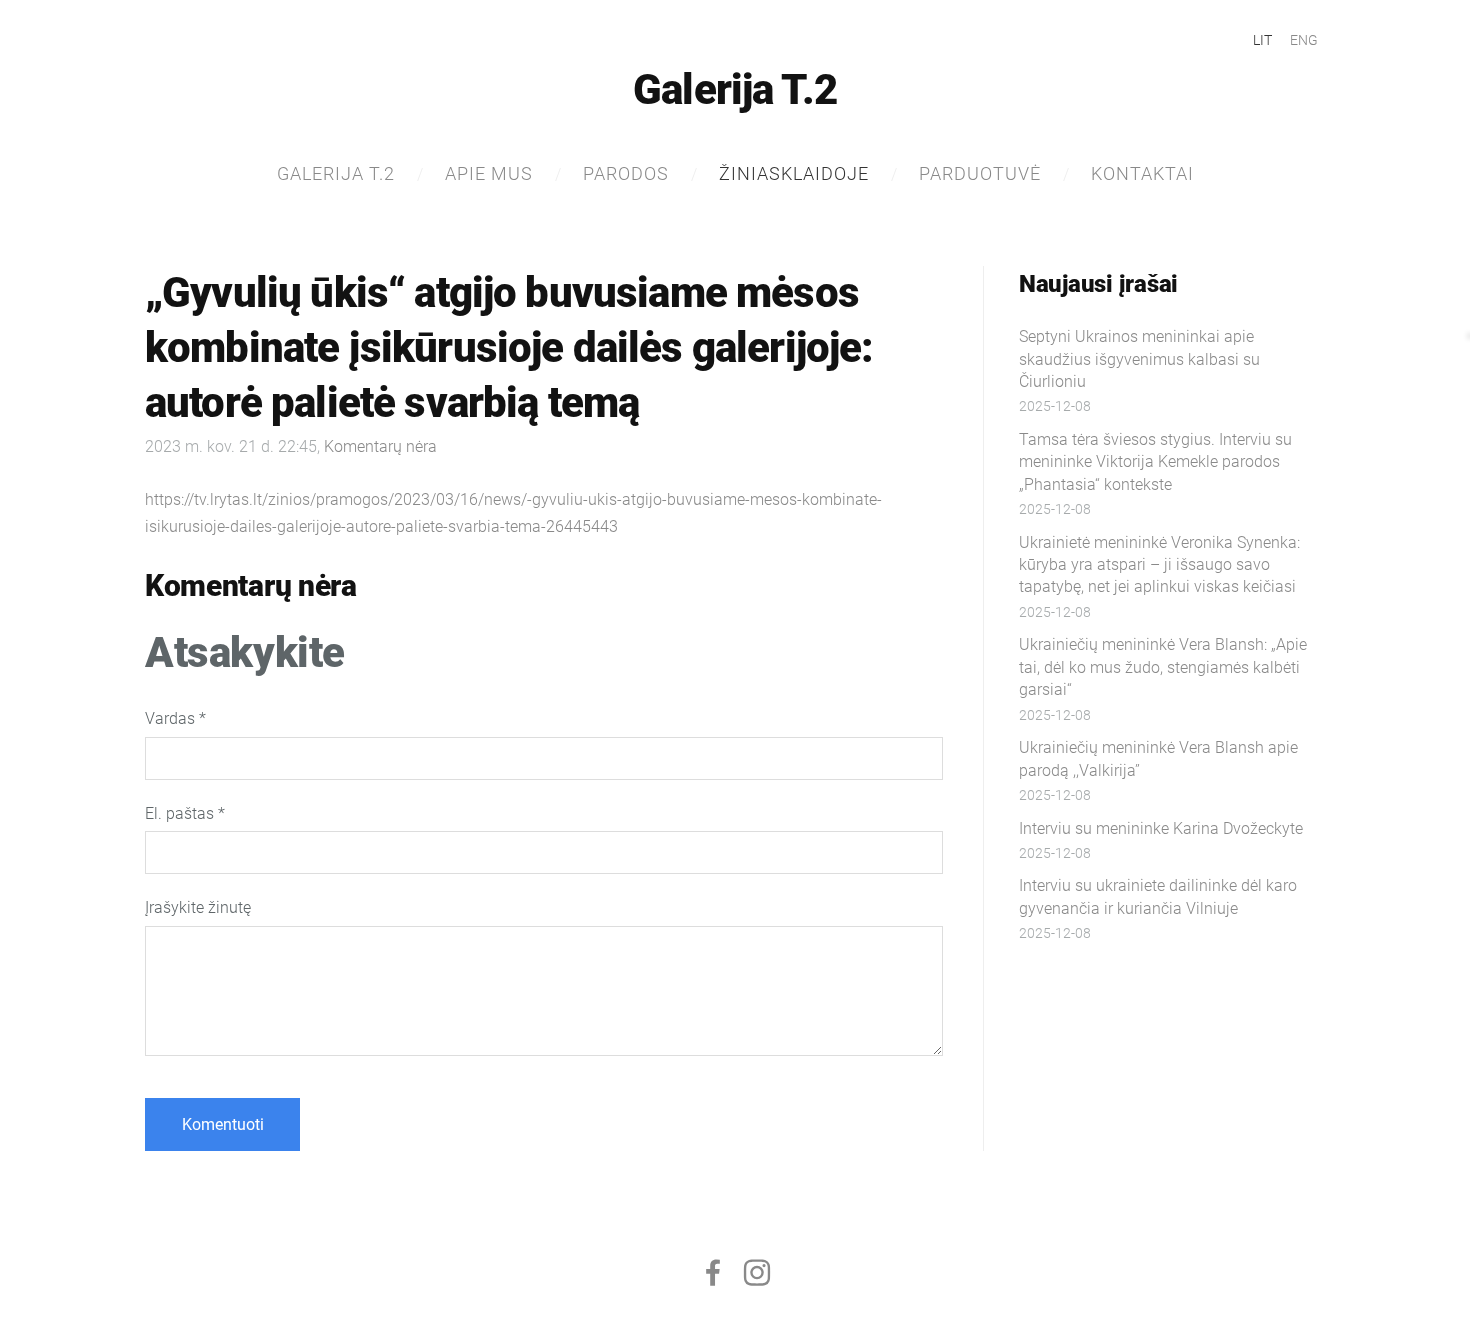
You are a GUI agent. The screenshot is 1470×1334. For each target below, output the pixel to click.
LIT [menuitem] (1262, 40)
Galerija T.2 (735, 89)
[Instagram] (757, 1272)
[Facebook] (713, 1272)
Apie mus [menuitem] (489, 173)
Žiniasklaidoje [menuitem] (794, 173)
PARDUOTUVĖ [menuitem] (980, 173)
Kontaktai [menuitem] (1142, 173)
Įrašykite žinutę (198, 907)
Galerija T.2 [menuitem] (336, 173)
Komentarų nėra (380, 446)
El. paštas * (185, 813)
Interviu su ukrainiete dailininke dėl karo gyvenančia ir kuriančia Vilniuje (1158, 896)
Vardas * (175, 718)
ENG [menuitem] (1304, 40)
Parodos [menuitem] (626, 173)
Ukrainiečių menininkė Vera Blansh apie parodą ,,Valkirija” (1158, 758)
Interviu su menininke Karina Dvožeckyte (1161, 828)
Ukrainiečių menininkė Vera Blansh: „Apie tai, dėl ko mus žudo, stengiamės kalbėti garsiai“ (1163, 667)
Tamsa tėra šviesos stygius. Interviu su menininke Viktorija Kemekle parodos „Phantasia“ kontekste (1155, 462)
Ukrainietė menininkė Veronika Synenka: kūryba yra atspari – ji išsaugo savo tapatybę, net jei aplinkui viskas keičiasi (1159, 565)
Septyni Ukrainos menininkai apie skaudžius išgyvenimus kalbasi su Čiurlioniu (1139, 359)
